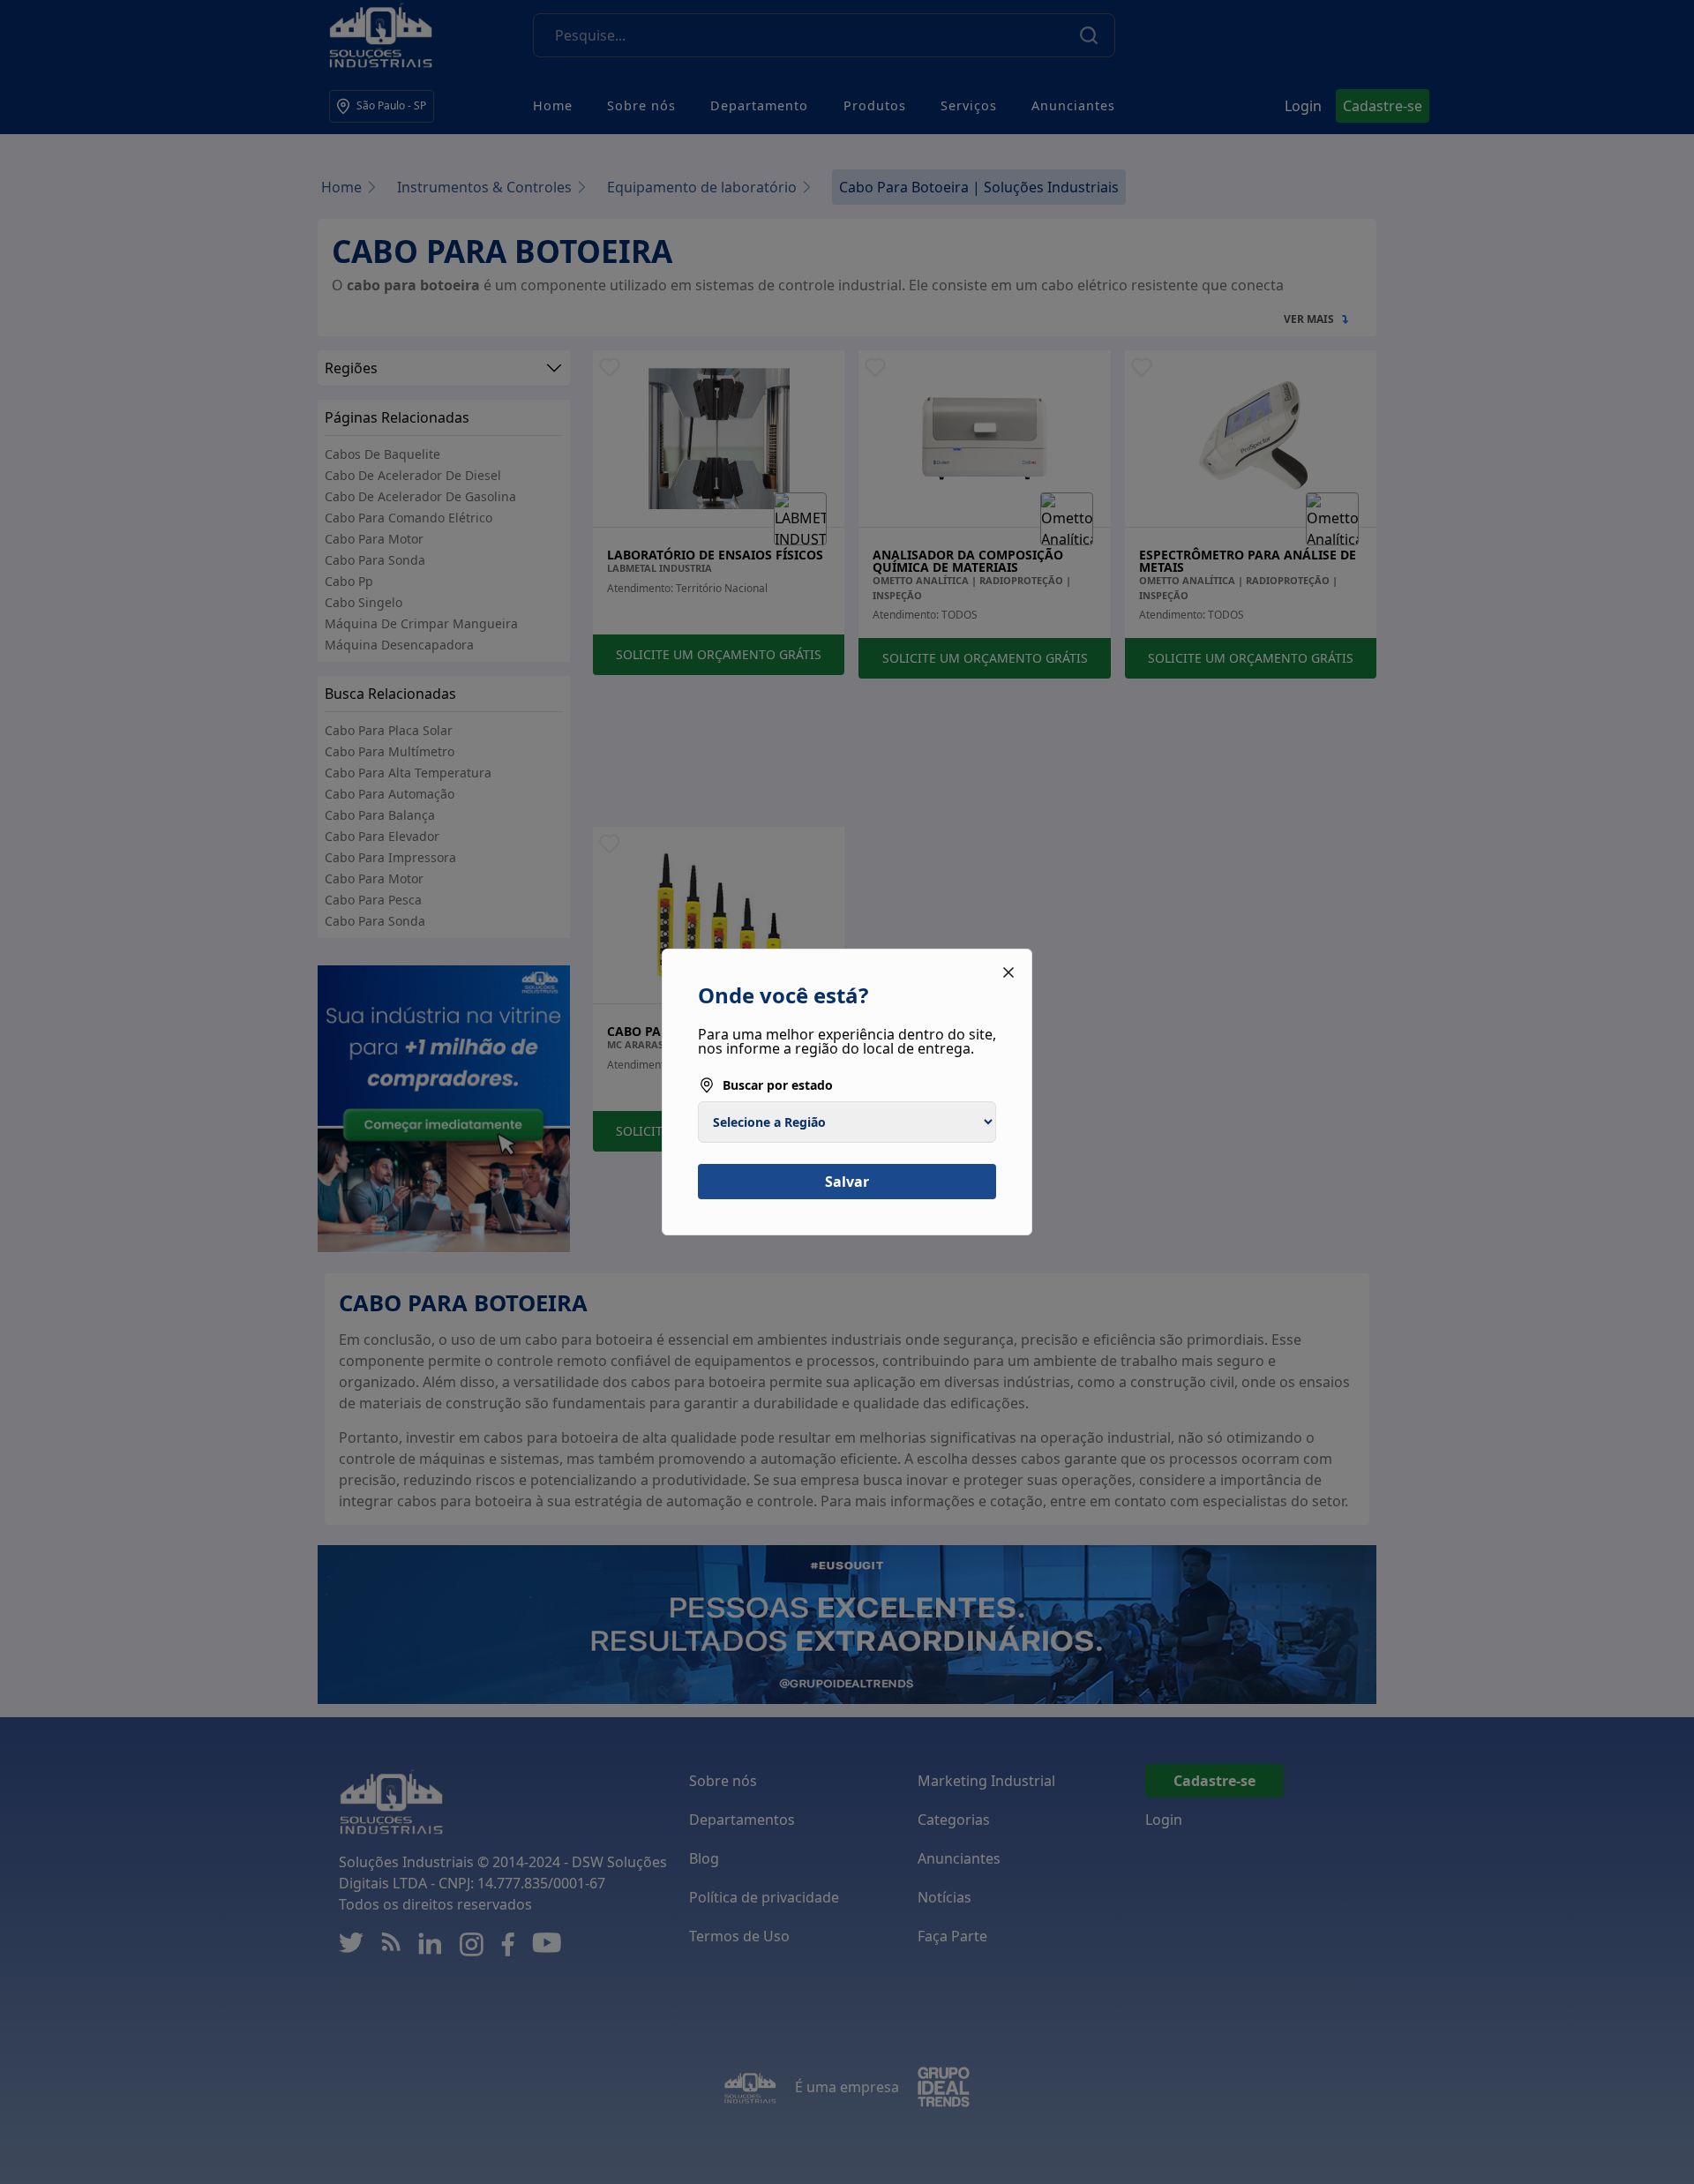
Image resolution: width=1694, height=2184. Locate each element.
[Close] (1008, 972)
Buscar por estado (778, 1085)
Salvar (847, 1182)
